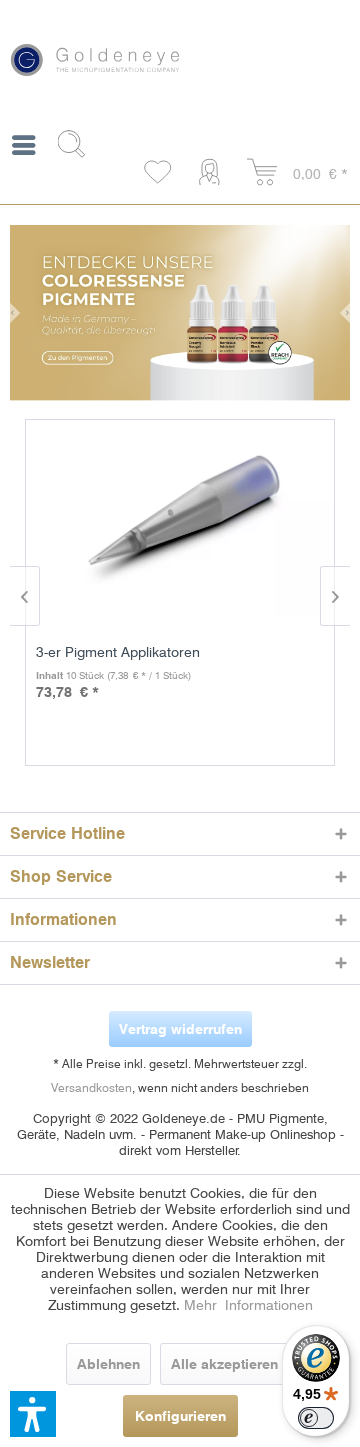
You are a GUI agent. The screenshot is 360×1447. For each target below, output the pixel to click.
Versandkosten (91, 1087)
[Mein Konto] (213, 173)
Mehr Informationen (248, 1305)
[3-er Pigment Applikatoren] (185, 523)
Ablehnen (108, 1364)
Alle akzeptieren (224, 1364)
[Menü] (23, 149)
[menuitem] (23, 149)
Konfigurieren (180, 1416)
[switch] (316, 1418)
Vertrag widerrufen (180, 1029)
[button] (33, 1414)
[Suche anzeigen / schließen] (79, 144)
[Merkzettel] (159, 173)
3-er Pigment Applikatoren (118, 652)
